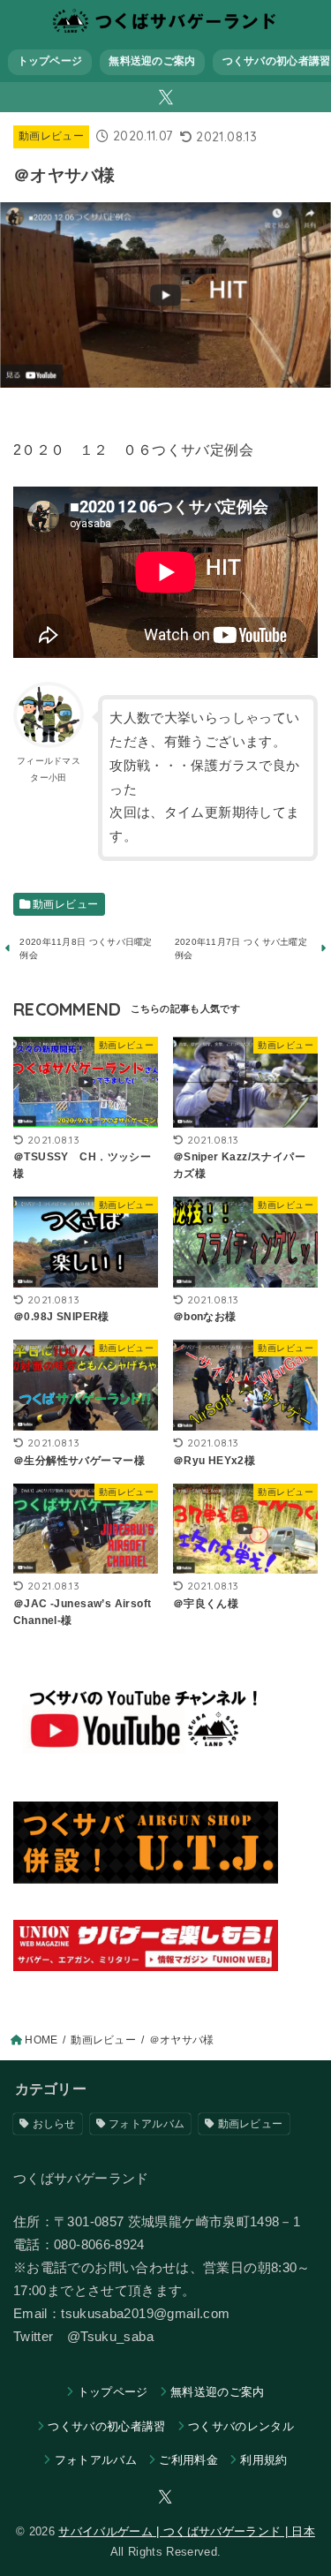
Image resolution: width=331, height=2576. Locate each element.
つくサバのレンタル (241, 2426)
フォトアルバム (147, 2124)
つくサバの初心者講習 (106, 2426)
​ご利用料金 (188, 2460)
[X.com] (166, 97)
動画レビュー (51, 136)
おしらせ (54, 2124)
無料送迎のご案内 (152, 61)
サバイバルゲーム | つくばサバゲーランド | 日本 (186, 2531)
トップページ (50, 61)
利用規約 (263, 2460)
